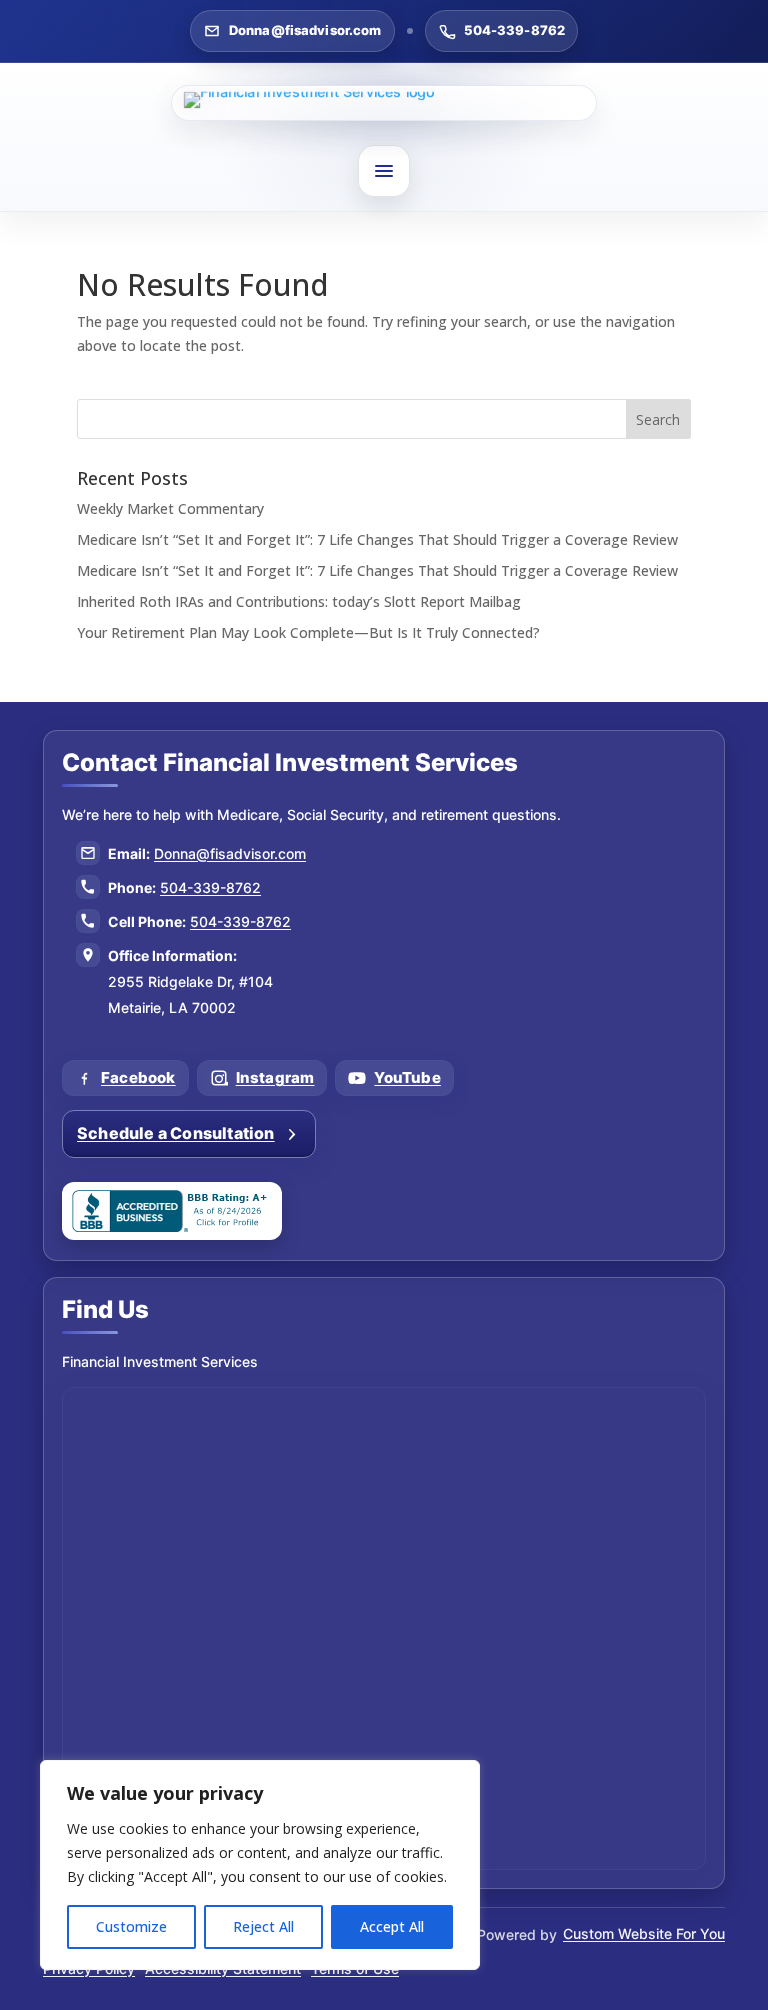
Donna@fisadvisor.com (305, 30)
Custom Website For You (644, 1933)
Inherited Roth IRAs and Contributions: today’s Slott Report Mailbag (299, 601)
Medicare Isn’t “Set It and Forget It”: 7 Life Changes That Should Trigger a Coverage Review (377, 539)
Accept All (392, 1926)
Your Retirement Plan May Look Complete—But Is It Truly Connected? (308, 632)
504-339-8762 (515, 30)
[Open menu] (384, 171)
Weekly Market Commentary (170, 508)
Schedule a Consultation (176, 1133)
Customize (131, 1926)
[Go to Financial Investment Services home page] (384, 103)
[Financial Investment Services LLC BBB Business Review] (172, 1211)
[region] (260, 1865)
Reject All (263, 1926)
